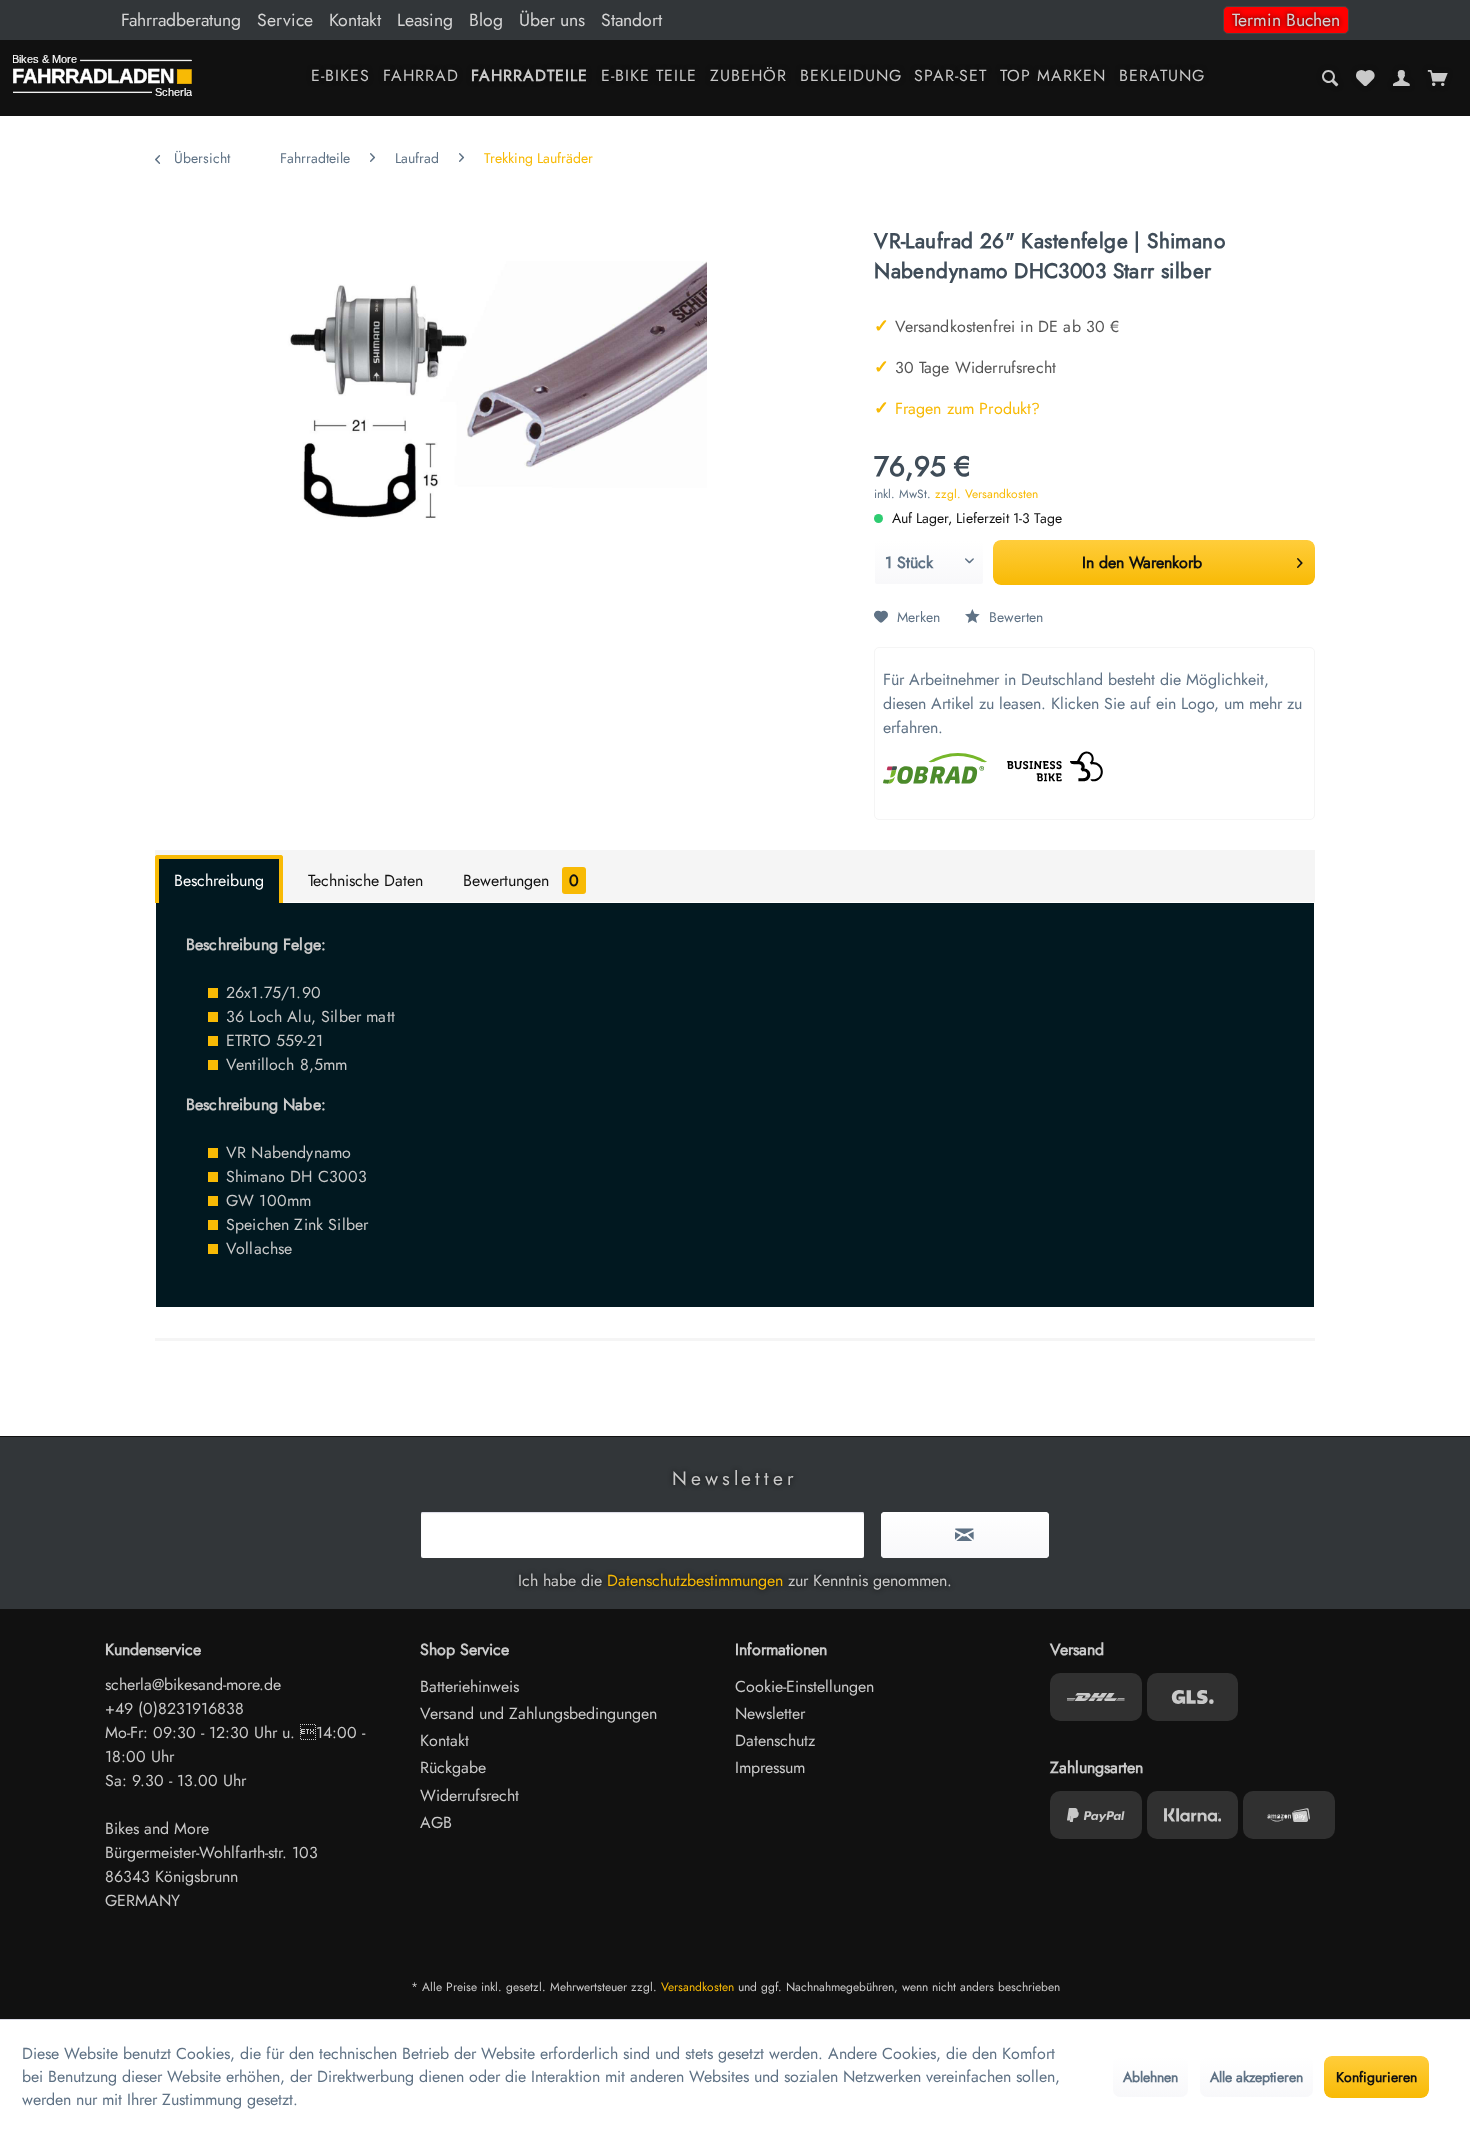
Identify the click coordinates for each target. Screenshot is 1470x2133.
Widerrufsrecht (469, 1795)
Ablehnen (1150, 2077)
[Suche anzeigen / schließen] (1330, 78)
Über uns (552, 20)
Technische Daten (365, 880)
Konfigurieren (1376, 2077)
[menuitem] (735, 20)
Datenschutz (775, 1740)
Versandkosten (697, 1987)
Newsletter (770, 1713)
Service (285, 20)
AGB (436, 1822)
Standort (631, 20)
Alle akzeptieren (1256, 2077)
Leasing (425, 20)
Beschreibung (219, 880)
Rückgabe (453, 1767)
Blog (486, 20)
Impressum (770, 1767)
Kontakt (355, 20)
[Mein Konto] (1401, 78)
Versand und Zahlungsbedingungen (538, 1713)
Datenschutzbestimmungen (695, 1580)
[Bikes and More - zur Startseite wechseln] (102, 80)
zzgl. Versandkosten (986, 494)
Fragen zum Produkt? (957, 408)
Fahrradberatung (181, 20)
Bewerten (1014, 617)
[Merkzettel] (1366, 78)
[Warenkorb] (1437, 78)
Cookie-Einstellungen (804, 1686)
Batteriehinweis (469, 1686)
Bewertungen (521, 880)
